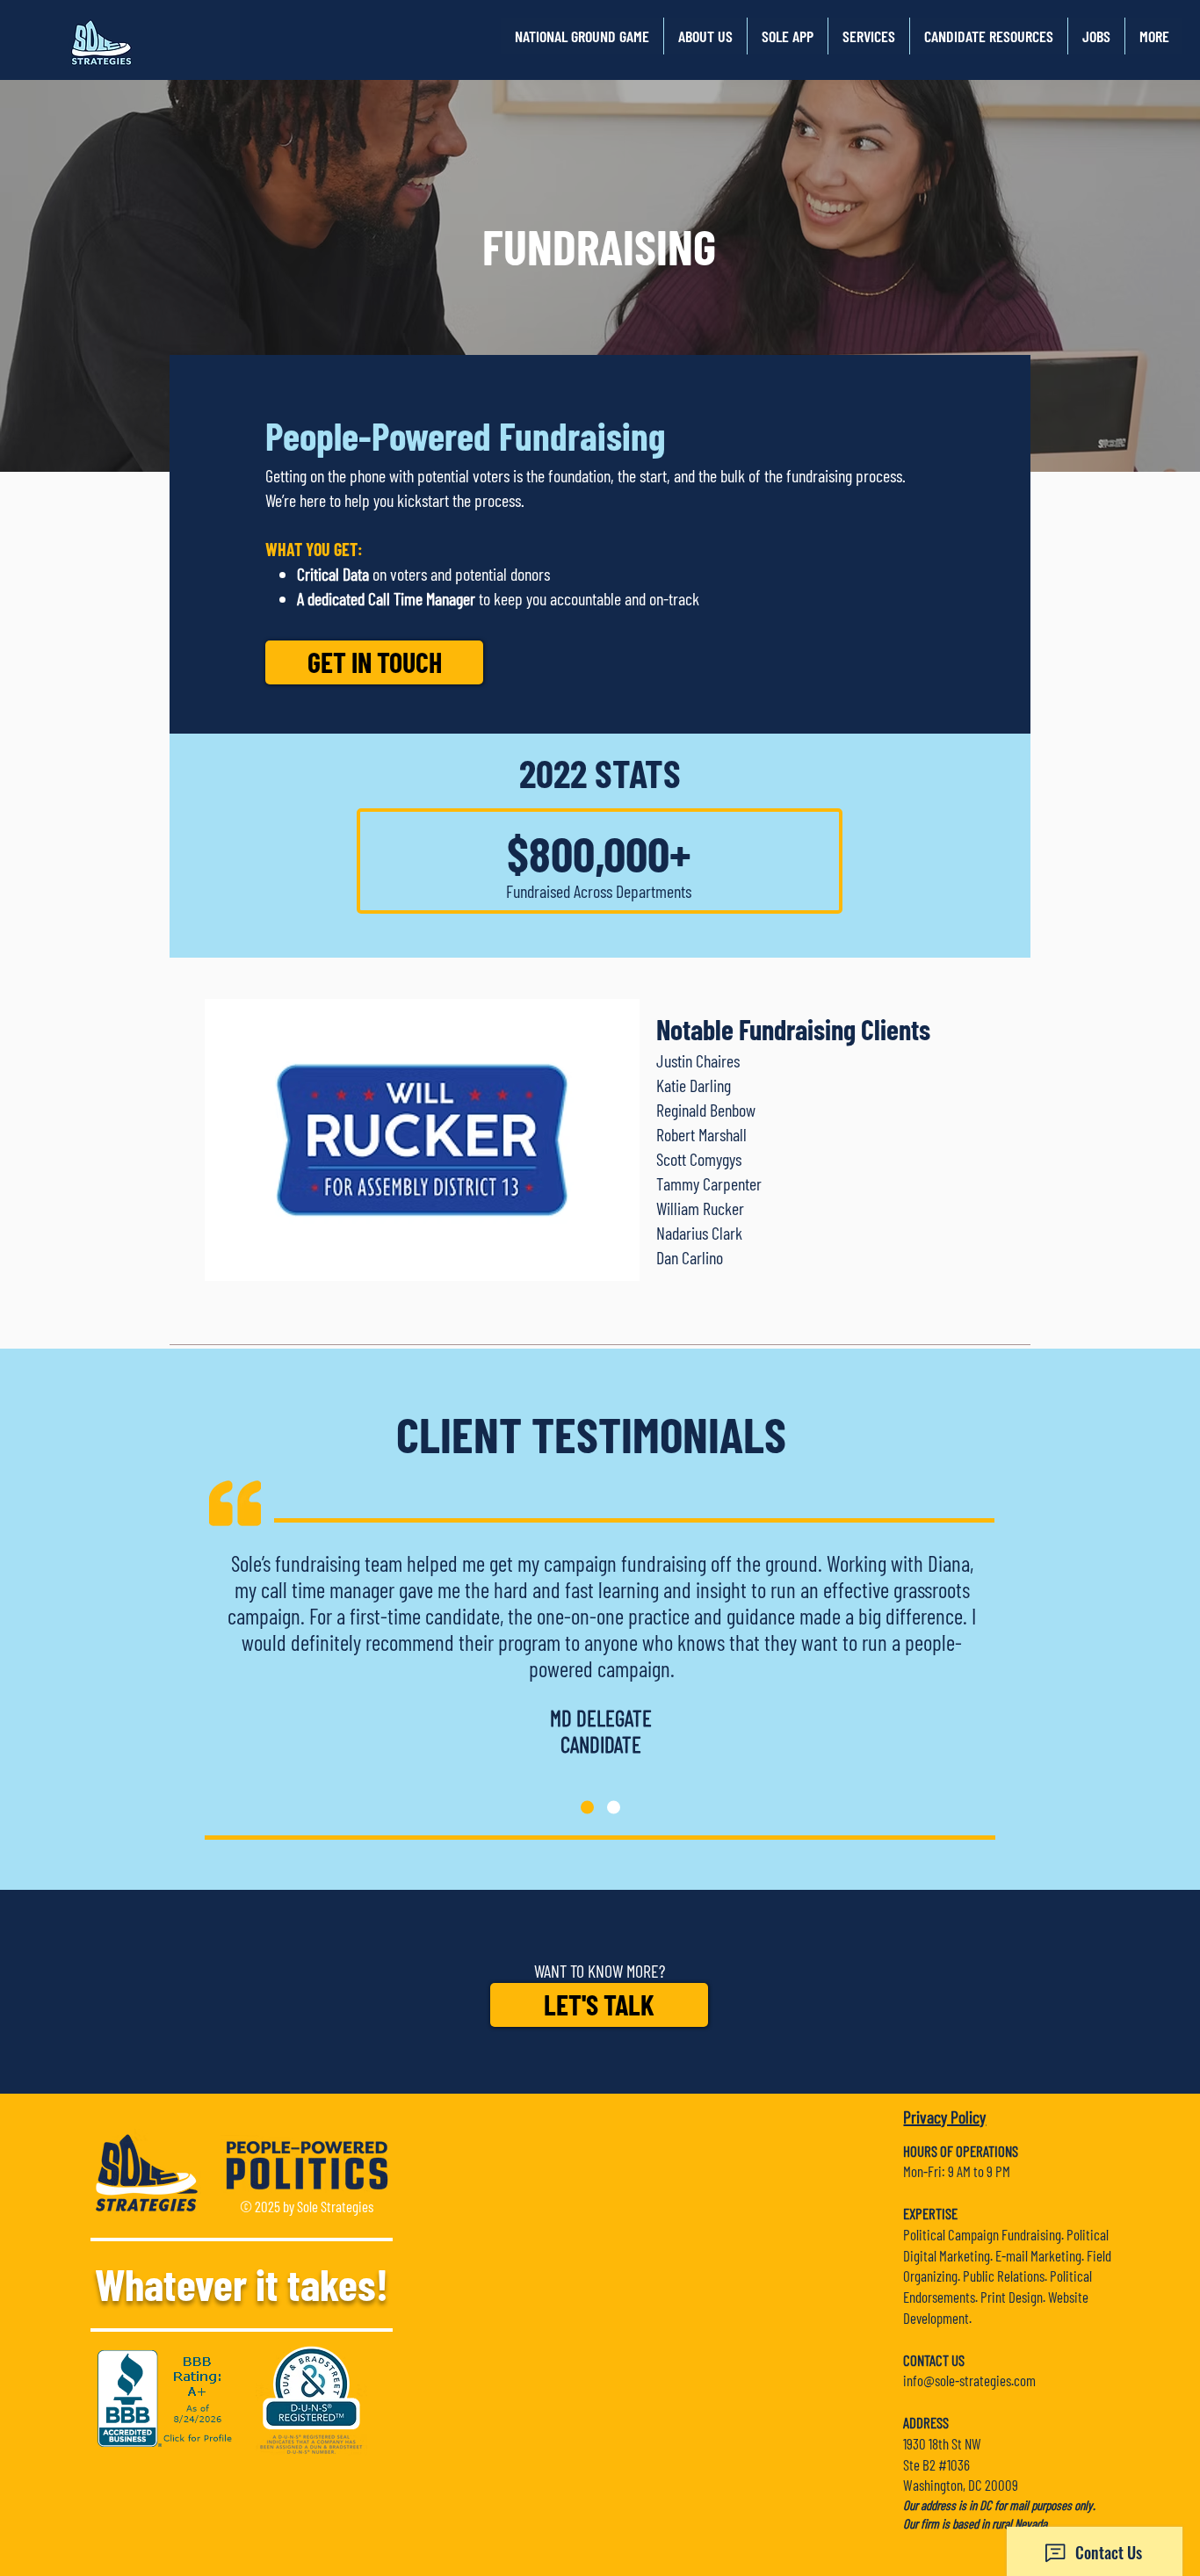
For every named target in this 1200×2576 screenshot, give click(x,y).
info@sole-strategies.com (969, 2380)
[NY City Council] (614, 1807)
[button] (705, 36)
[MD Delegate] (587, 1807)
